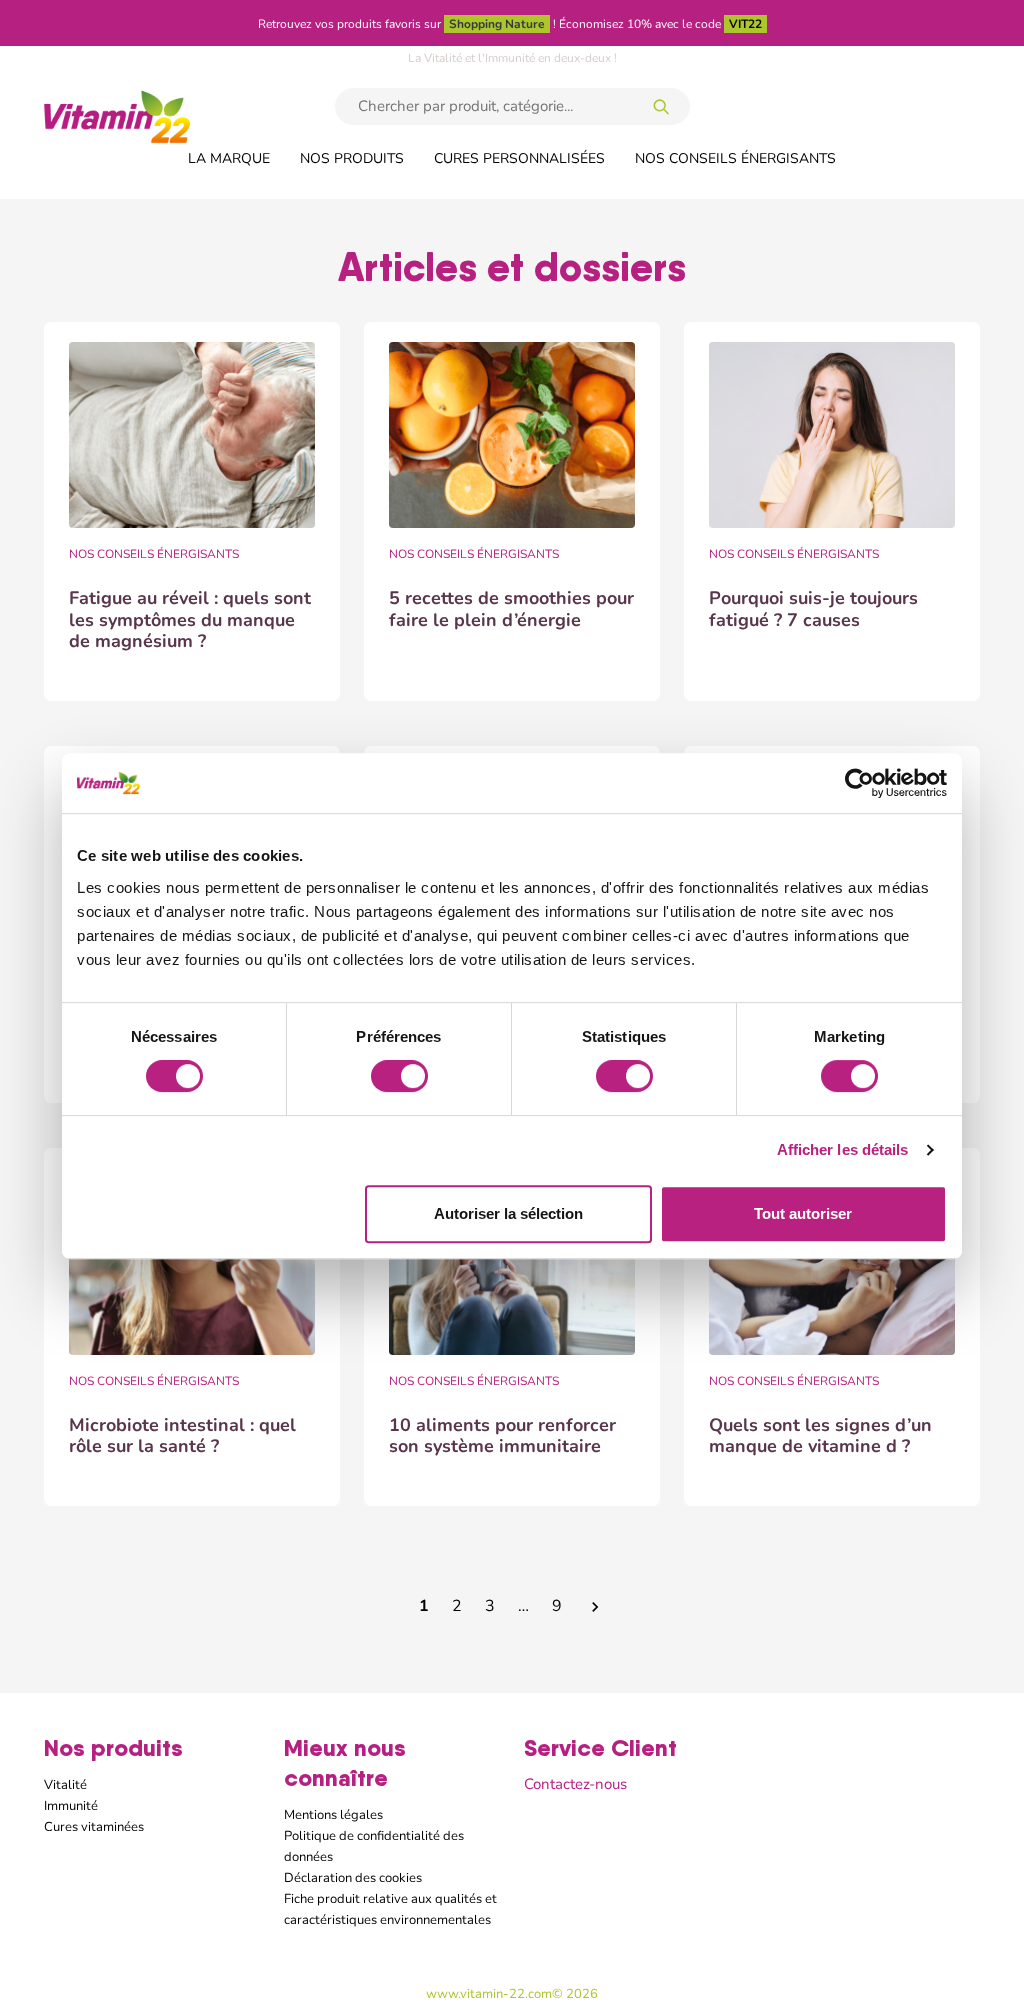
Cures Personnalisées (519, 158)
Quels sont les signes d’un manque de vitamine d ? (820, 1436)
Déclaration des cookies (353, 1877)
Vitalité (65, 1784)
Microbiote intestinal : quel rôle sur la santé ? (182, 1436)
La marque (229, 158)
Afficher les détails (843, 1149)
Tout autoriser (803, 1213)
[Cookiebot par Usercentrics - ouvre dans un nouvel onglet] (859, 783)
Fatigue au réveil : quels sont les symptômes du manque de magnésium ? (190, 619)
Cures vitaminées (94, 1826)
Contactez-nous (575, 1783)
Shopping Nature (497, 24)
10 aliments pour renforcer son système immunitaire (502, 1436)
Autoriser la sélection (508, 1213)
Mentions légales (333, 1814)
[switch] (399, 1076)
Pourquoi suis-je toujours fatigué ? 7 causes (813, 609)
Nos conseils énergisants (735, 158)
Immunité (71, 1805)
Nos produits (352, 158)
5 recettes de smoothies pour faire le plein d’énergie (511, 609)
